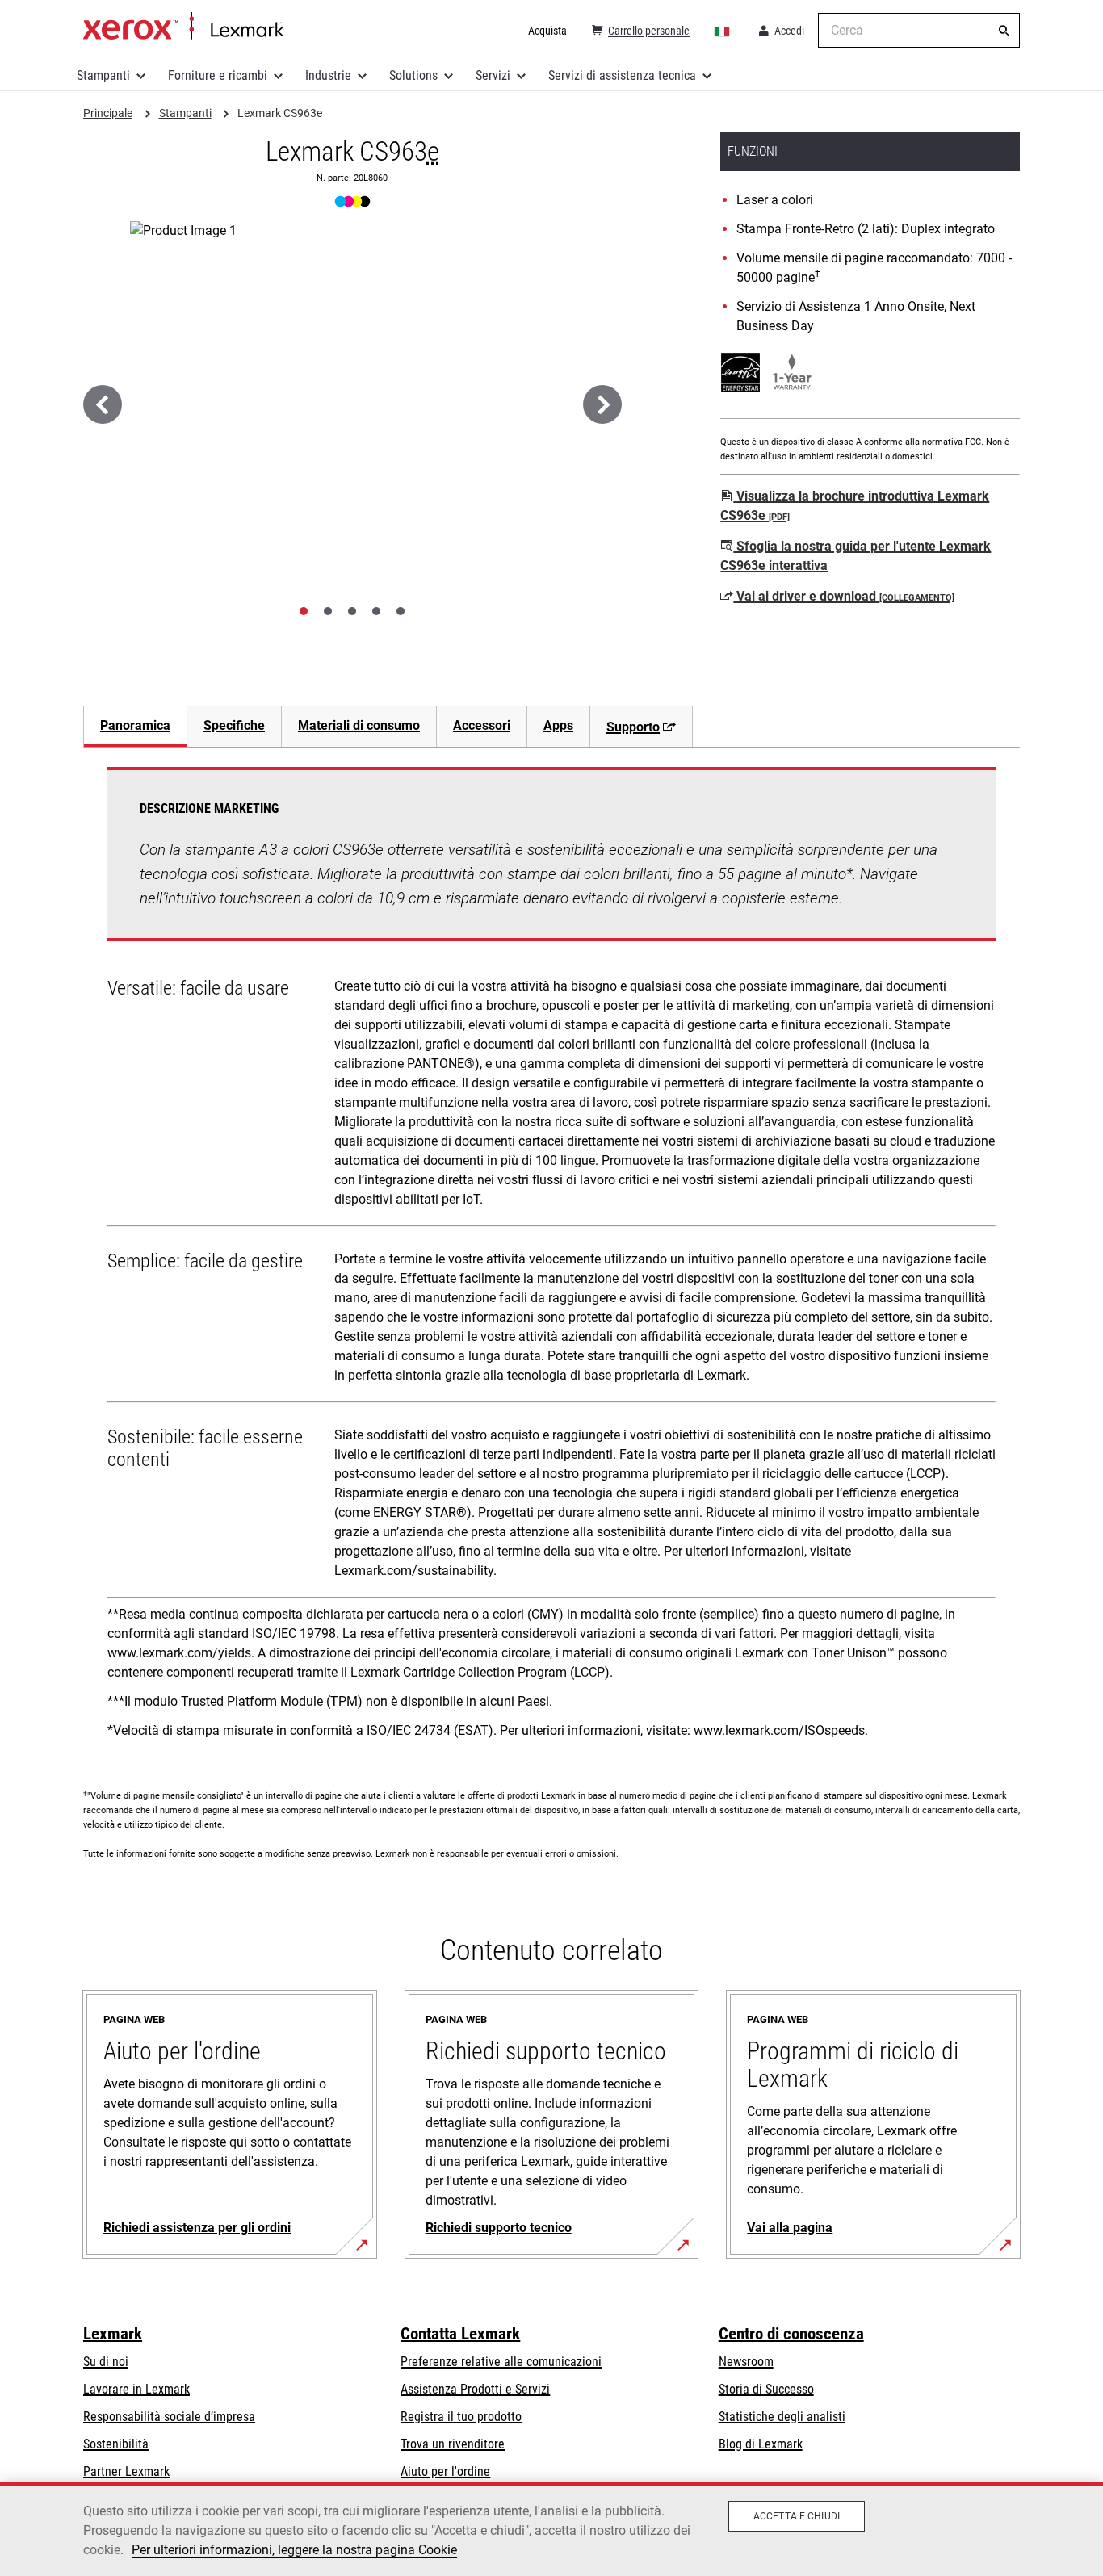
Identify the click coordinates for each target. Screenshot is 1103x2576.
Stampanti (103, 75)
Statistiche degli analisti (782, 2417)
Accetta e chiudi (797, 2516)
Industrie (328, 75)
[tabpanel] (551, 1259)
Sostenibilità (116, 2444)
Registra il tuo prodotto (461, 2417)
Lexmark (113, 2334)
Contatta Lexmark (460, 2334)
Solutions (413, 75)
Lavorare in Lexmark (136, 2389)
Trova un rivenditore (453, 2444)
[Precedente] (103, 404)
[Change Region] (723, 31)
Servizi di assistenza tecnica (622, 75)
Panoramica (135, 725)
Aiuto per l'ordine (445, 2471)
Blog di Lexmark (761, 2444)
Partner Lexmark (126, 2471)
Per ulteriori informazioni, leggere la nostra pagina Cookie (294, 2550)
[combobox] (919, 30)
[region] (551, 2529)
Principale (183, 27)
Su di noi (106, 2362)
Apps (558, 725)
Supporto (633, 727)
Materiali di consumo (359, 725)
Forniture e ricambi (218, 75)
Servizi (493, 75)
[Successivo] (602, 404)
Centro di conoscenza (791, 2334)
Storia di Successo (766, 2389)
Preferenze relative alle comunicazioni (501, 2362)
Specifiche (234, 725)
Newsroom (746, 2362)
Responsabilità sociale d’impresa (169, 2417)
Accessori (482, 725)
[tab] (304, 611)
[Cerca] (1004, 31)
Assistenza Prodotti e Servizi (475, 2389)
